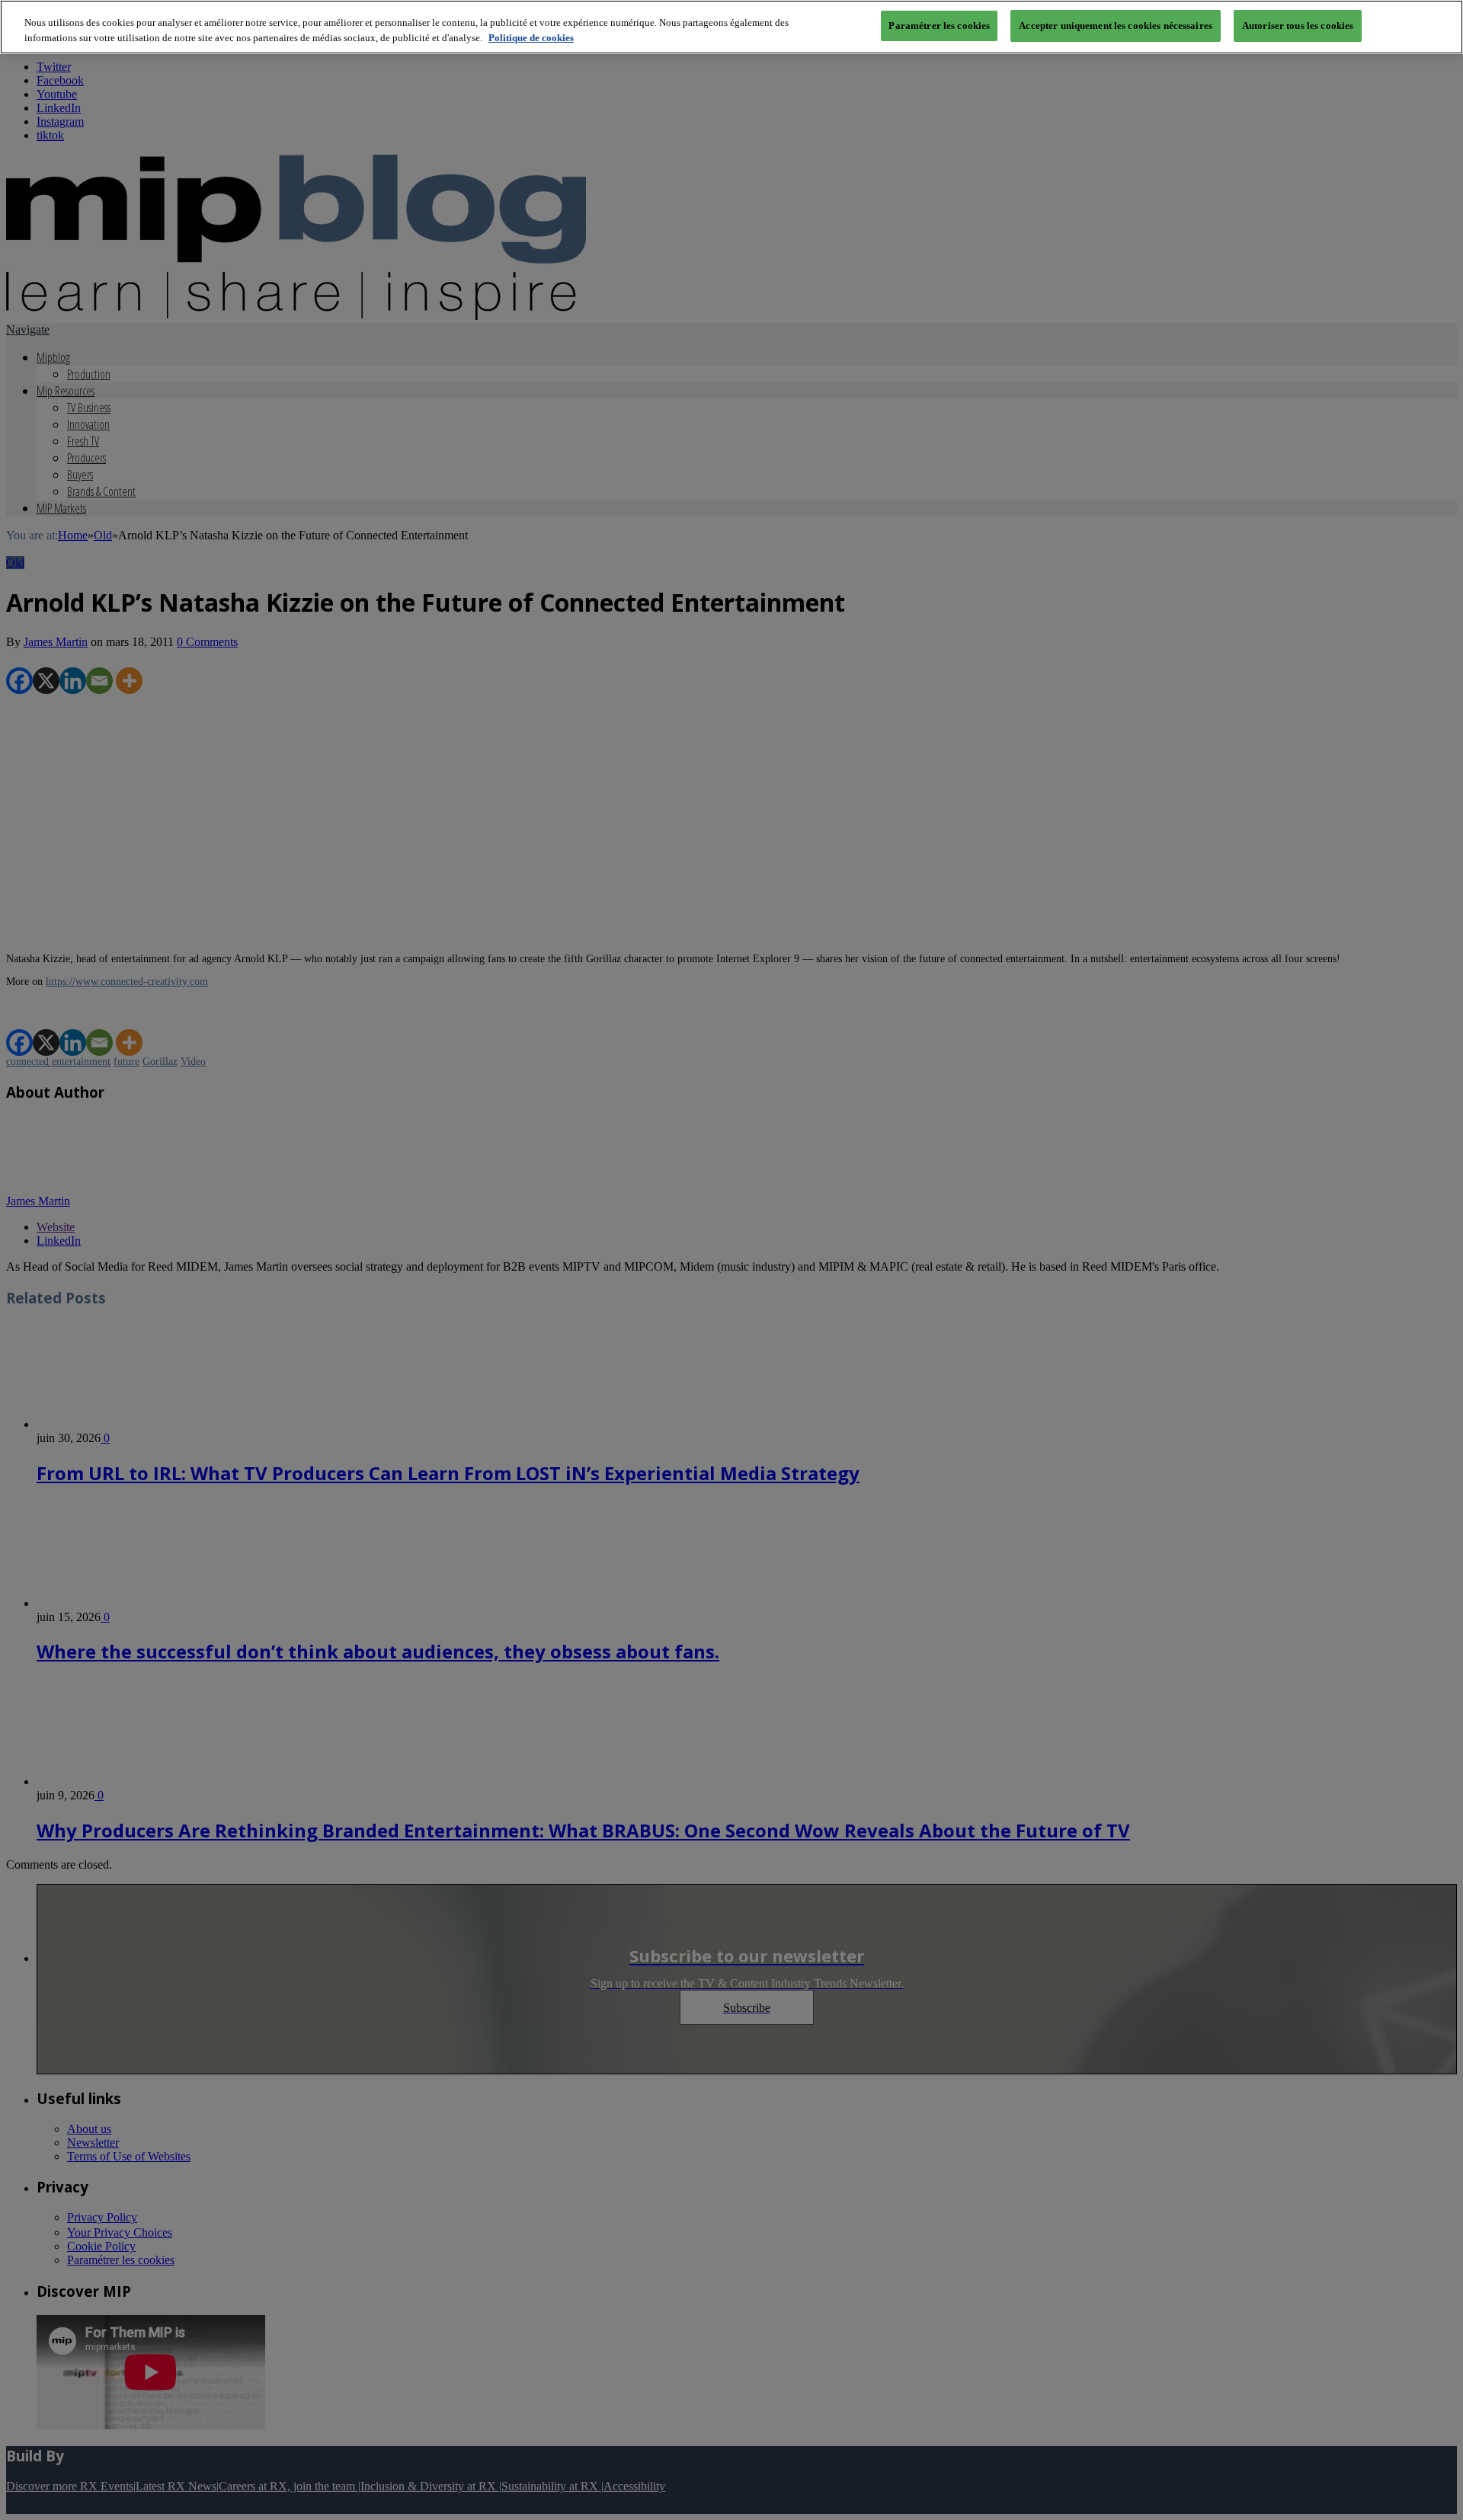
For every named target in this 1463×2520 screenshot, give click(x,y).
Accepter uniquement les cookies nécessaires (1116, 26)
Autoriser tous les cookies (1298, 26)
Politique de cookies (531, 38)
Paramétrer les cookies (939, 26)
